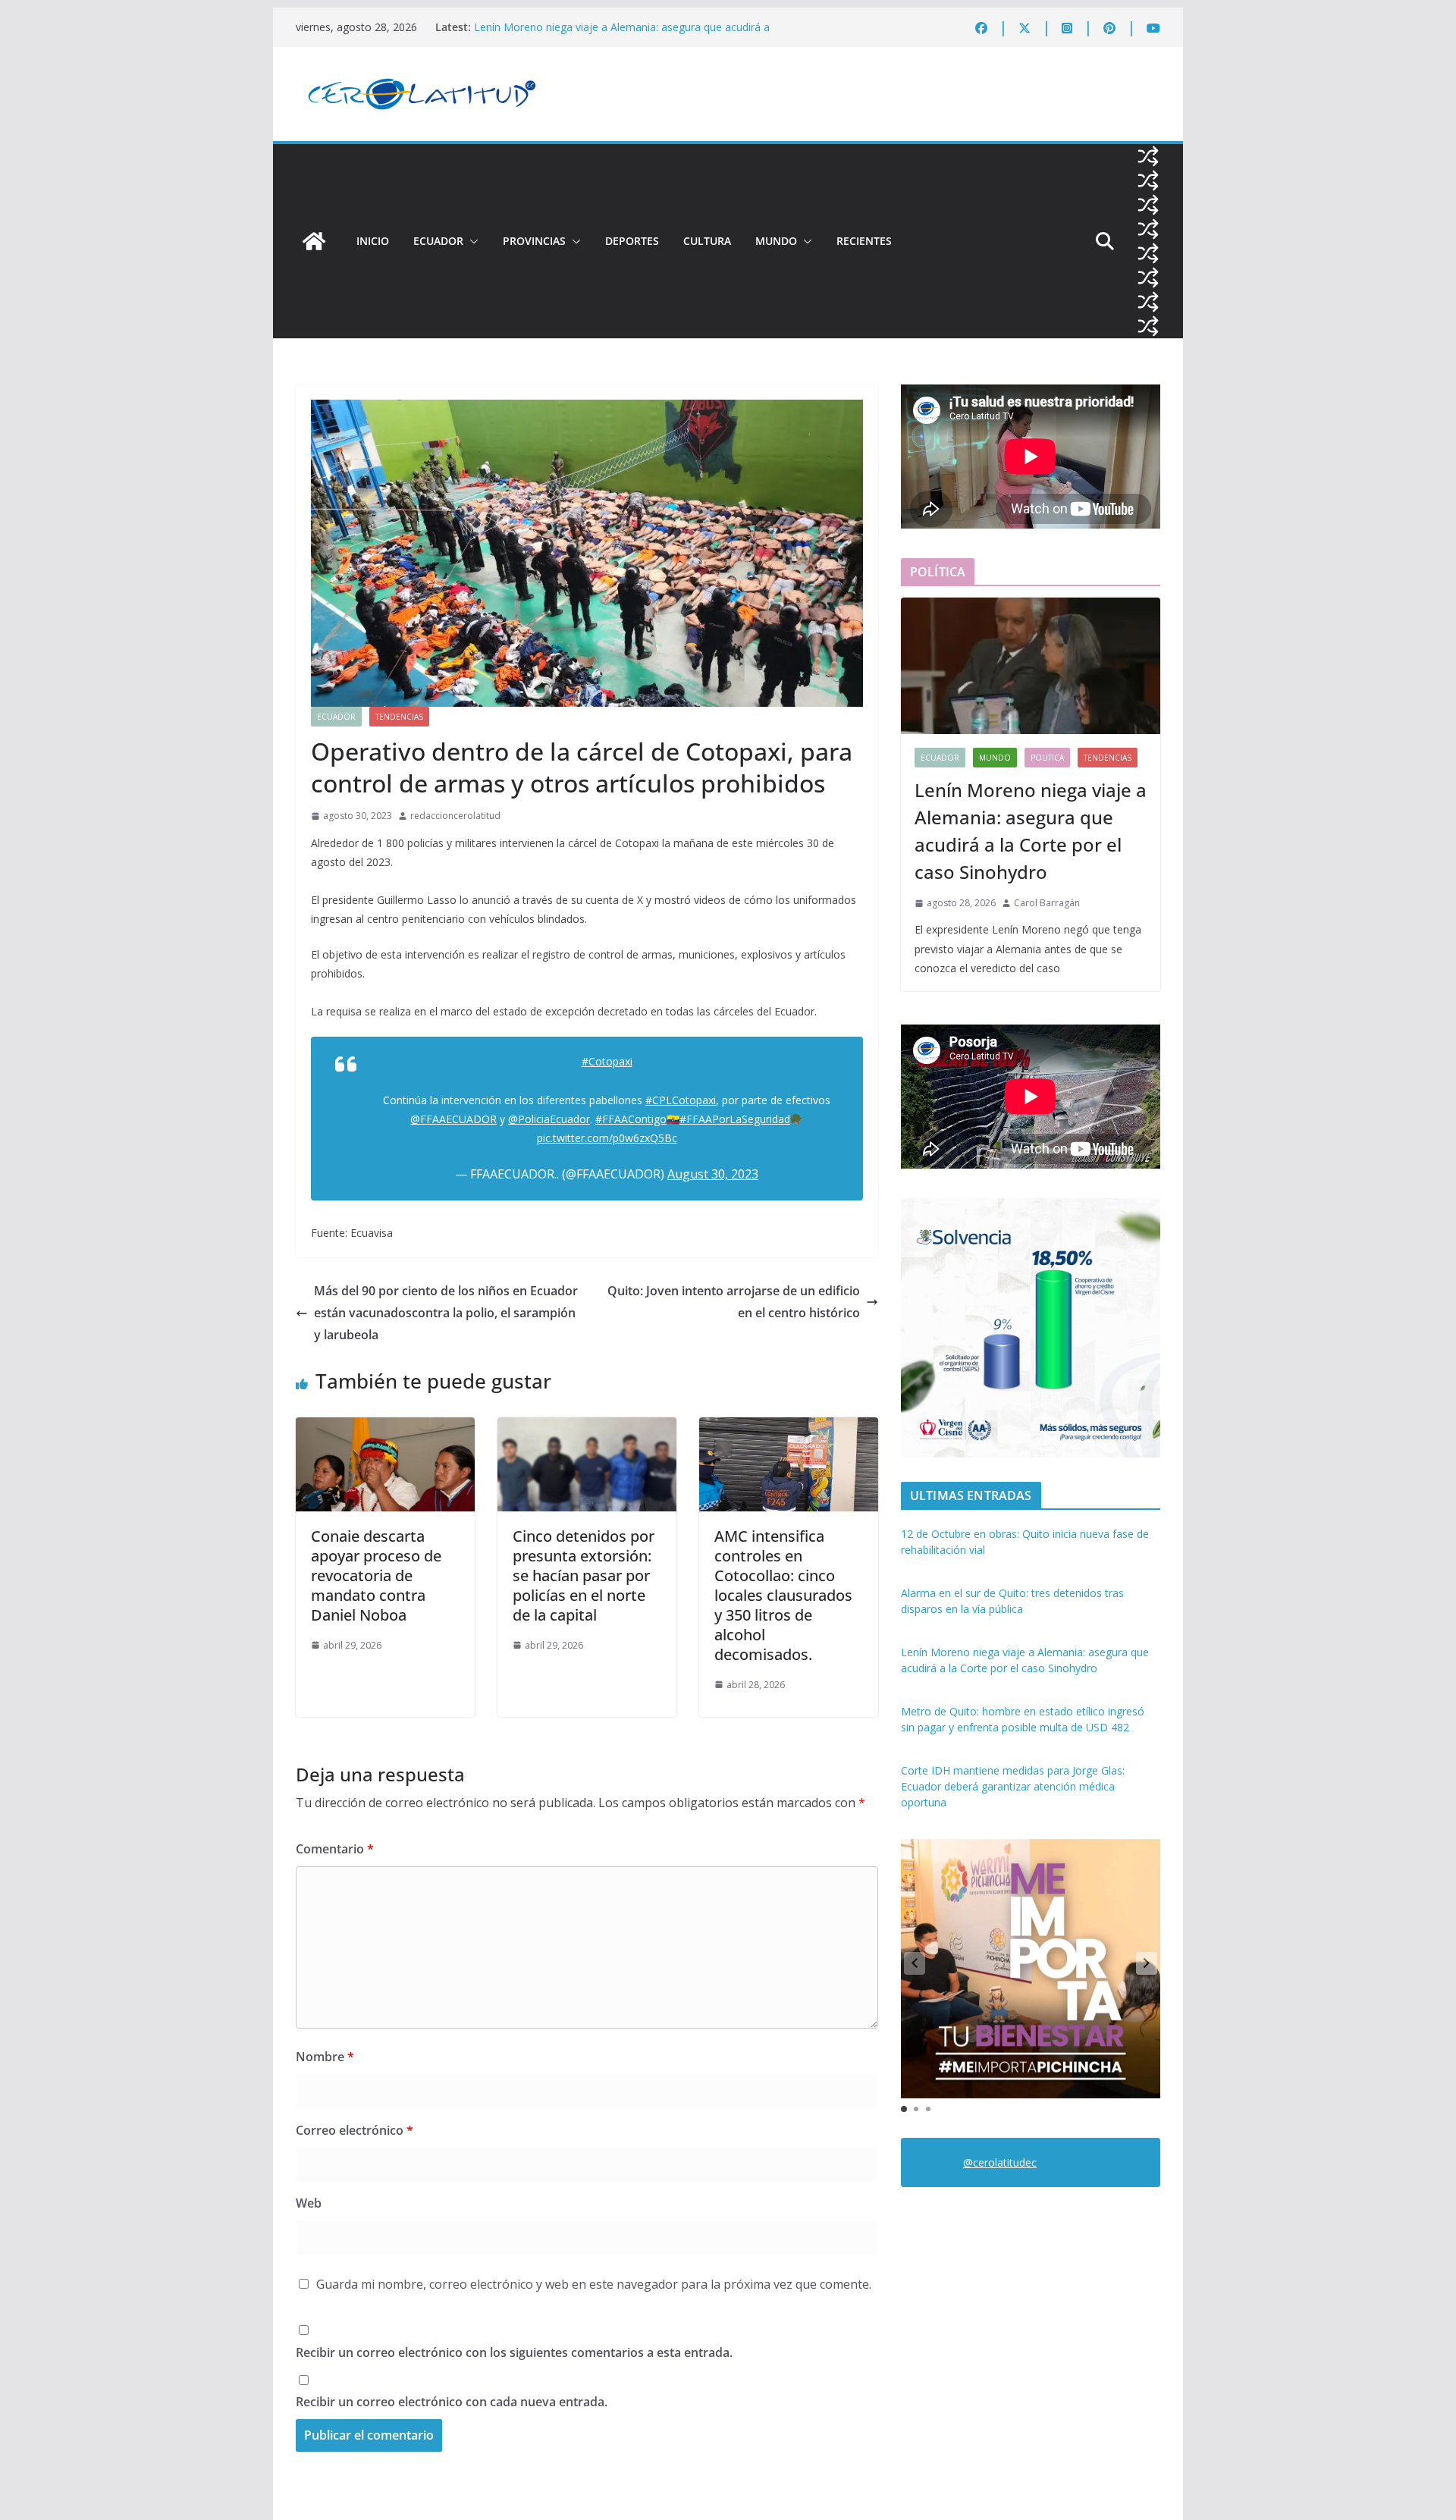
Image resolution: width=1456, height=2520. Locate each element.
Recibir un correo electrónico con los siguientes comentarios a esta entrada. (514, 2352)
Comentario (335, 1849)
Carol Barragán (1047, 903)
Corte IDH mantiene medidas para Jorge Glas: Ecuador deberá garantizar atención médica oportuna (1013, 1786)
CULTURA (707, 241)
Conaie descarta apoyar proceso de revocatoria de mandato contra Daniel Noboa (376, 1575)
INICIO (373, 241)
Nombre (325, 2057)
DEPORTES (632, 241)
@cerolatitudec (1000, 2162)
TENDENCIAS (399, 717)
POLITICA (1047, 758)
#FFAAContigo (631, 1119)
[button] (471, 241)
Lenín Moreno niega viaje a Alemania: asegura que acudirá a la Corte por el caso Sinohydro (622, 35)
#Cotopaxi (607, 1061)
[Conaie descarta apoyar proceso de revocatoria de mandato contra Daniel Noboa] (385, 1428)
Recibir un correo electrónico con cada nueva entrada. (452, 2402)
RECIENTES (864, 241)
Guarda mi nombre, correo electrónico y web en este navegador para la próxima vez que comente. (594, 2284)
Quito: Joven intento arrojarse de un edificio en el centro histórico (734, 1302)
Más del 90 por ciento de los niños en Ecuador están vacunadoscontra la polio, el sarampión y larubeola (446, 1313)
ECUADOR (438, 241)
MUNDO (776, 241)
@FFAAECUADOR (453, 1119)
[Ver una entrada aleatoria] (1148, 156)
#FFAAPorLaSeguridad (735, 1119)
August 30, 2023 (713, 1174)
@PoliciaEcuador (549, 1119)
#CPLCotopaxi (681, 1100)
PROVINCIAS (534, 241)
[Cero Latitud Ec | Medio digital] (314, 241)
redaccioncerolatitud (455, 816)
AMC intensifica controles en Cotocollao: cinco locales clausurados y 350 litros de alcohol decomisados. (783, 1595)
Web (309, 2203)
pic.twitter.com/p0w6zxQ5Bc (607, 1138)
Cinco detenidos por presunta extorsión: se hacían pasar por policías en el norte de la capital (584, 1575)
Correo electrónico (355, 2130)
